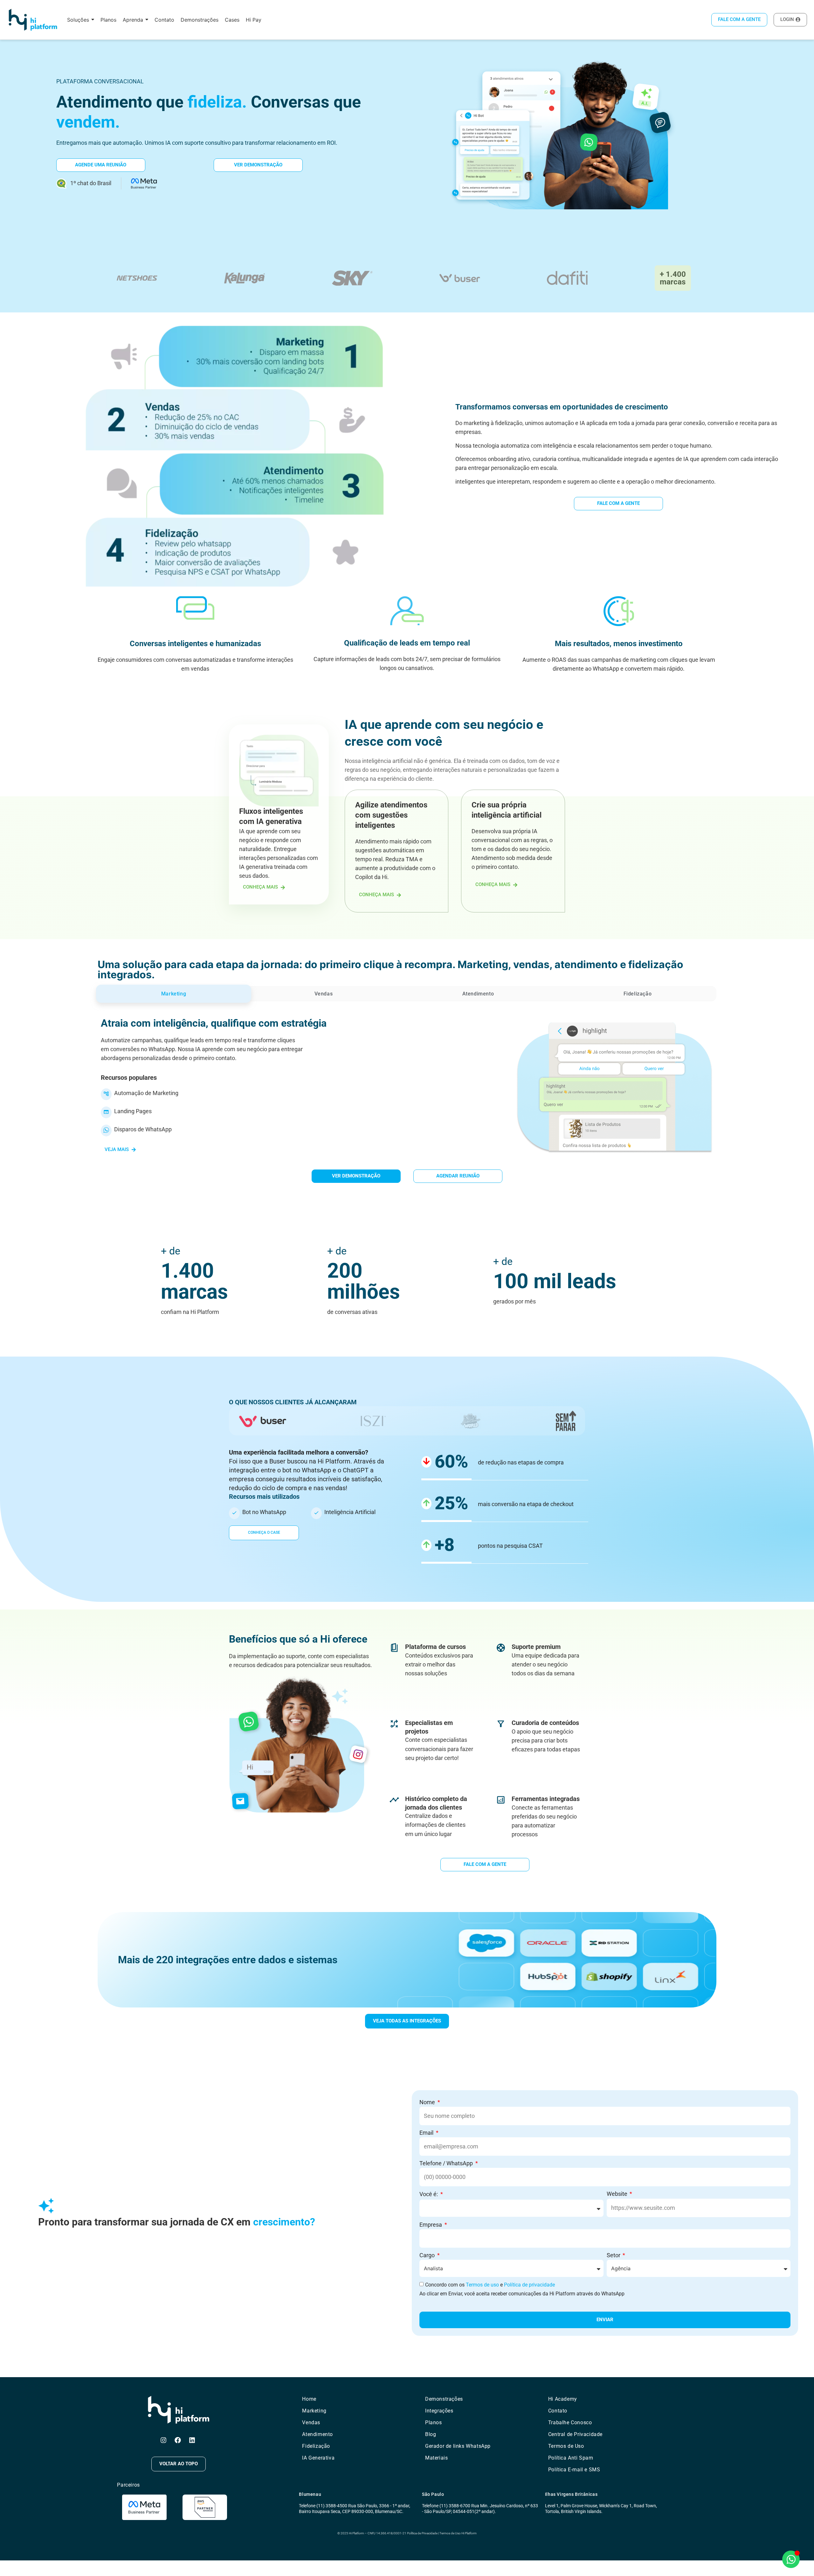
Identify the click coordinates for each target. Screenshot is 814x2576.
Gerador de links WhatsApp (458, 2446)
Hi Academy (563, 2399)
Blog (431, 2434)
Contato (558, 2411)
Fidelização (316, 2446)
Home (309, 2399)
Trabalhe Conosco (570, 2422)
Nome (428, 2102)
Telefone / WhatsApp (447, 2163)
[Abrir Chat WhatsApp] (791, 2559)
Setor (614, 2255)
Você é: (429, 2194)
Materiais (436, 2458)
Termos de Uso (566, 2446)
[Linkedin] (192, 2440)
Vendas (311, 2422)
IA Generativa (318, 2458)
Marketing (314, 2411)
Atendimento (317, 2434)
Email (427, 2133)
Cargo (428, 2255)
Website (618, 2194)
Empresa (431, 2225)
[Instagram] (163, 2440)
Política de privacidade (529, 2285)
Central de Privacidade (575, 2434)
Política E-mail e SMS (574, 2470)
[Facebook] (178, 2440)
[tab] (174, 994)
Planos (434, 2422)
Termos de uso (482, 2285)
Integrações (439, 2411)
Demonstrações (444, 2399)
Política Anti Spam (571, 2458)
